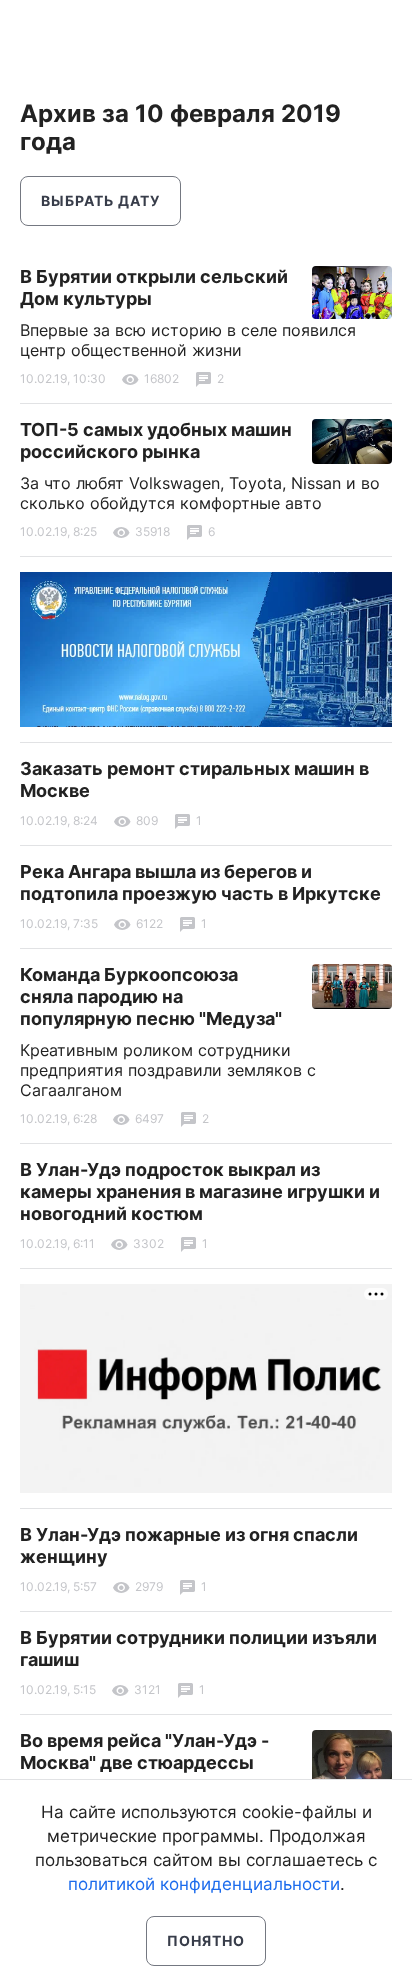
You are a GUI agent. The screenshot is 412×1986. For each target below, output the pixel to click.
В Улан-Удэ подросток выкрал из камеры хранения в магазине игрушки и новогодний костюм (200, 1191)
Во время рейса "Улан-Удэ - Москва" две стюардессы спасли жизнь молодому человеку (144, 1773)
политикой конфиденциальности (204, 1884)
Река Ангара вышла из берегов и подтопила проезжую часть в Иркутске (200, 882)
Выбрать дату (100, 200)
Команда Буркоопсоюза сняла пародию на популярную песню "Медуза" (151, 996)
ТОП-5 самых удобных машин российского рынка (156, 440)
